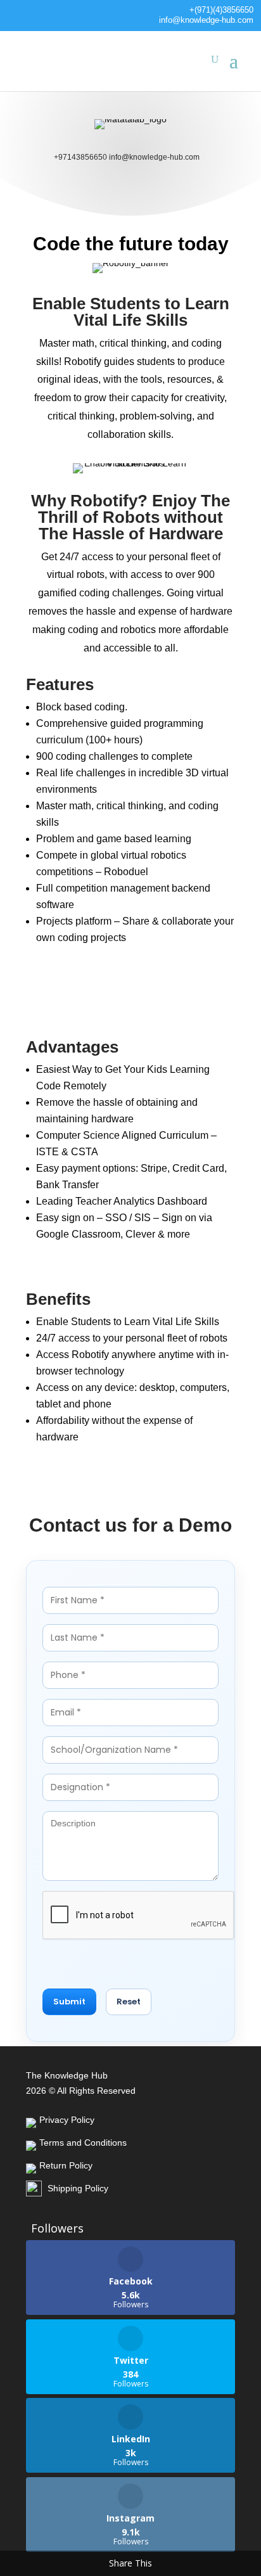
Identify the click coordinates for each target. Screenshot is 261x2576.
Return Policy (66, 2165)
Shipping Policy (78, 2188)
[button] (69, 2002)
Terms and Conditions (83, 2143)
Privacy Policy (67, 2120)
